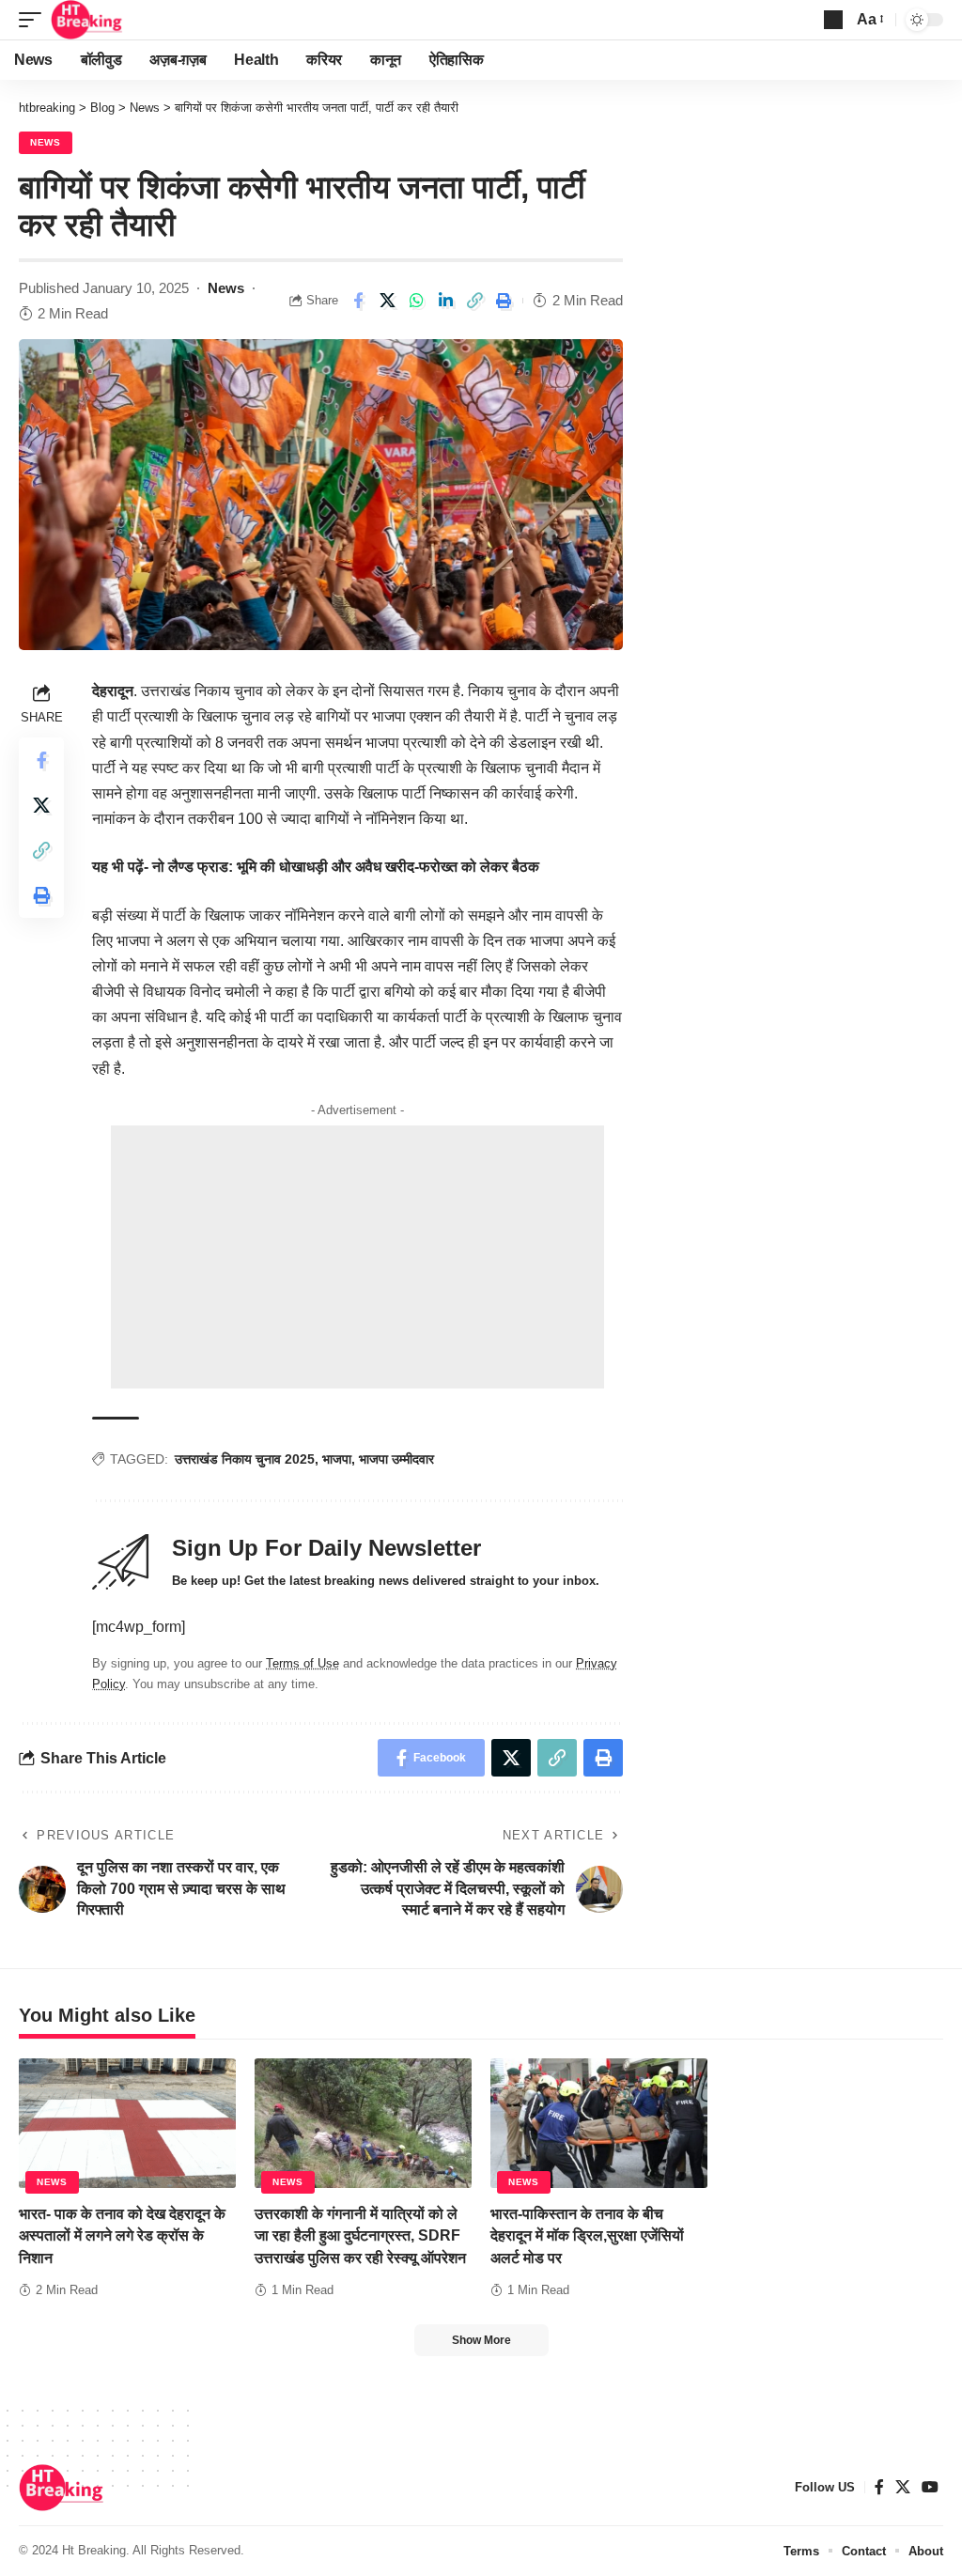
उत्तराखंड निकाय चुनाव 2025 (245, 1459)
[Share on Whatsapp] (416, 301)
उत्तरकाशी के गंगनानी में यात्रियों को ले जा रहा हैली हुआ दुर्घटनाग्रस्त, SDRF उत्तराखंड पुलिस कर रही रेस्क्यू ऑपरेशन (360, 2235)
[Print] (504, 301)
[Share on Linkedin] (445, 301)
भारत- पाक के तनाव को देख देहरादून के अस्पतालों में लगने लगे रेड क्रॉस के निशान (122, 2235)
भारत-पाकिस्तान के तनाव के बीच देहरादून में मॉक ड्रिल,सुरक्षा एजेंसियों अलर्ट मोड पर (587, 2235)
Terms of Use (303, 1663)
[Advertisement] (357, 1257)
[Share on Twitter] (387, 301)
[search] (833, 20)
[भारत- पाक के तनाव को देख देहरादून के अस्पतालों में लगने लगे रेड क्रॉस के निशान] (127, 2124)
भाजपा (337, 1459)
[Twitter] (903, 2487)
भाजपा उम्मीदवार (396, 1459)
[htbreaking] (87, 20)
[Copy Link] (474, 301)
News (46, 142)
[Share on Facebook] (358, 301)
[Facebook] (879, 2487)
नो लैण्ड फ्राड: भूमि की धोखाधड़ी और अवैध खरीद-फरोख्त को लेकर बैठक (346, 867)
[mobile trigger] (35, 20)
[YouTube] (930, 2487)
